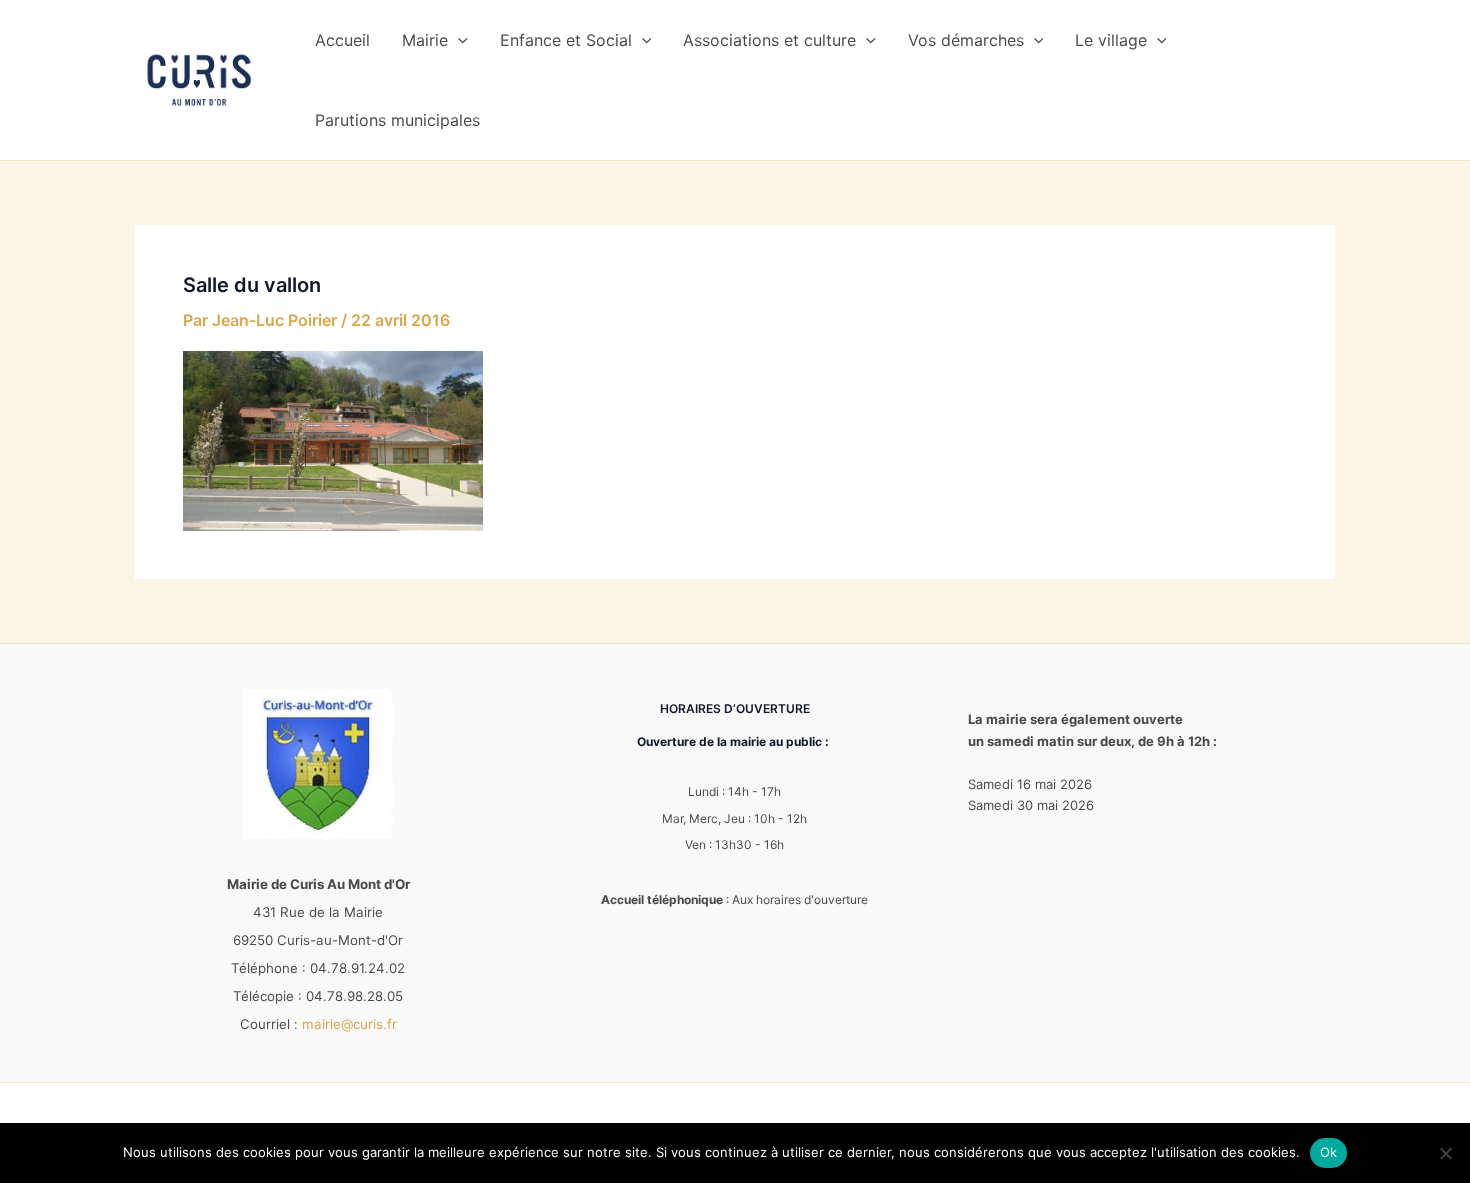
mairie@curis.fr (349, 1024)
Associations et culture (769, 40)
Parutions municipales (397, 120)
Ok (1329, 1152)
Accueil (342, 40)
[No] (1445, 1153)
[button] (458, 40)
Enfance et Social (566, 40)
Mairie (425, 40)
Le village (1111, 40)
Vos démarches (966, 40)
